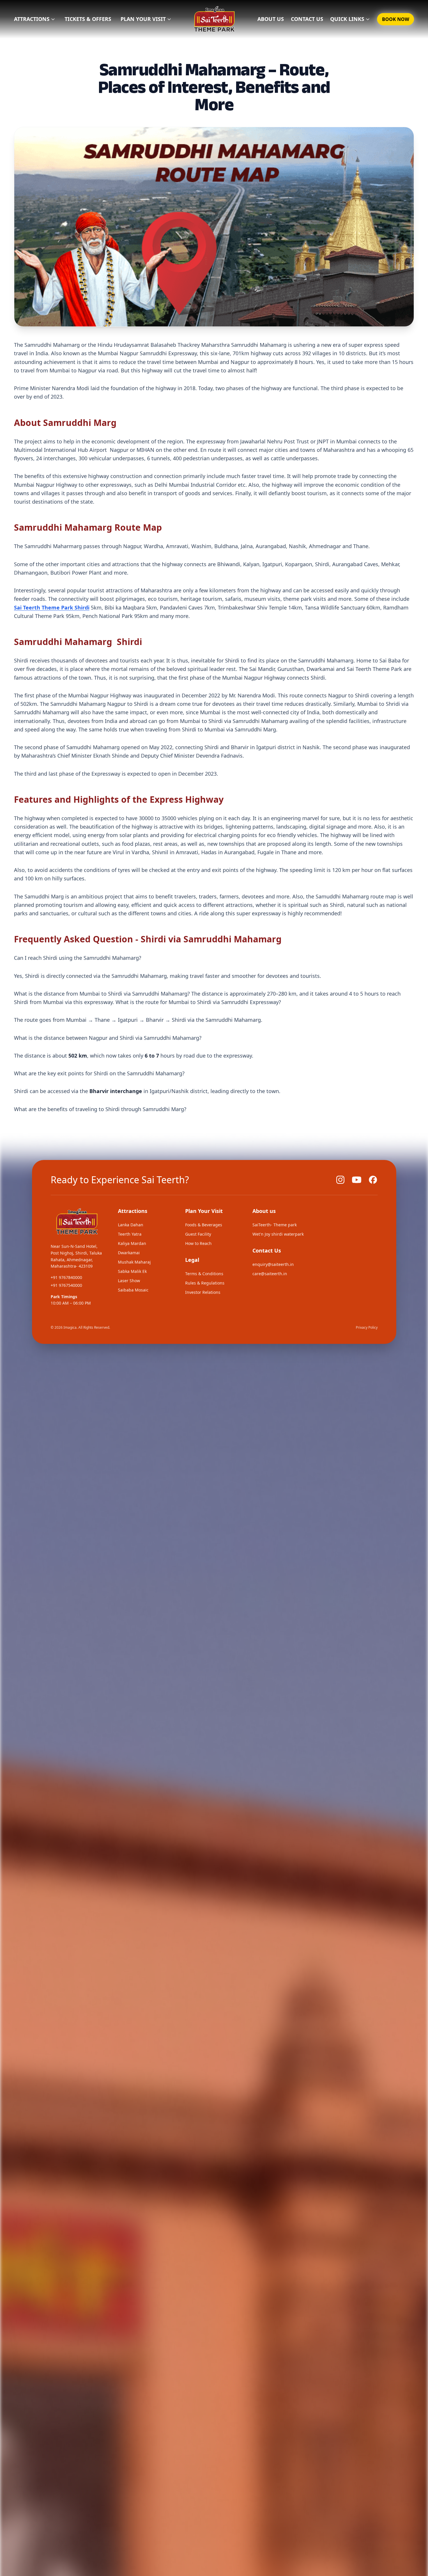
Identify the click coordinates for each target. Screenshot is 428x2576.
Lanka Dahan (131, 1225)
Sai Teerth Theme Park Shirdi (52, 607)
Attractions (32, 19)
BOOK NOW (396, 19)
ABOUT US (271, 19)
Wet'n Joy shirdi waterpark (278, 1234)
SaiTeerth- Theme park (275, 1225)
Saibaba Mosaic (133, 1290)
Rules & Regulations (205, 1283)
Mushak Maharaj (134, 1262)
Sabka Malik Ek (132, 1271)
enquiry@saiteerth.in (273, 1264)
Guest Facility (198, 1234)
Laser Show (129, 1281)
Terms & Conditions (204, 1274)
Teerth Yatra (130, 1234)
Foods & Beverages (204, 1225)
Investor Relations (203, 1292)
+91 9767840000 (66, 1277)
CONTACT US (307, 19)
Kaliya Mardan (132, 1243)
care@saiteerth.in (270, 1274)
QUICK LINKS (347, 19)
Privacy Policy (367, 1327)
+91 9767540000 (66, 1285)
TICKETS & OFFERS (88, 19)
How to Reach (198, 1243)
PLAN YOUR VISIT (143, 19)
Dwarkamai (129, 1253)
